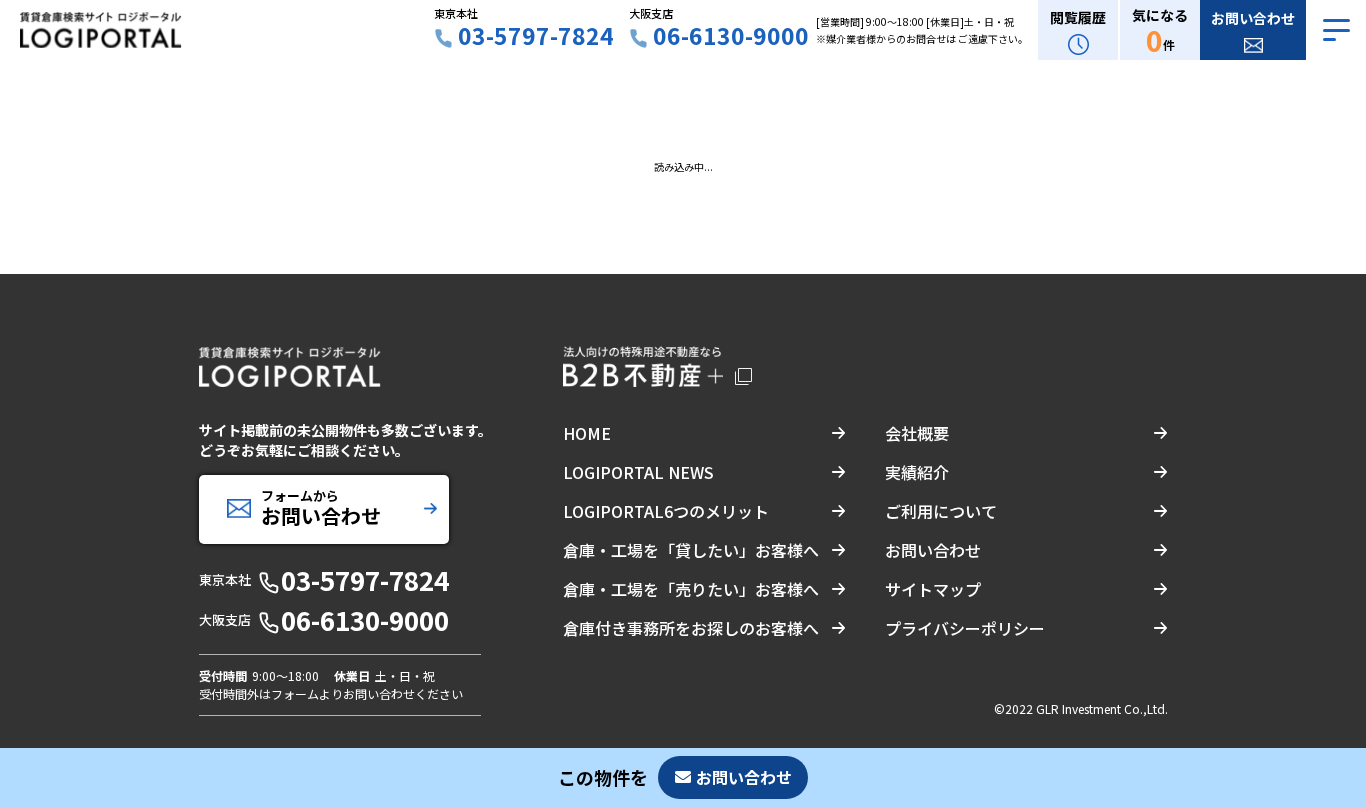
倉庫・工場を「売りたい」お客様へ (691, 589)
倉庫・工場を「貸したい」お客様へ (691, 550)
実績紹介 (917, 472)
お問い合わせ (933, 550)
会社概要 (917, 433)
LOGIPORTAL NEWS (638, 472)
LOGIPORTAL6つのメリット (666, 511)
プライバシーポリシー (965, 628)
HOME (587, 433)
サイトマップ (933, 589)
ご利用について (941, 511)
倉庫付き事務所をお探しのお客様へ (691, 628)
